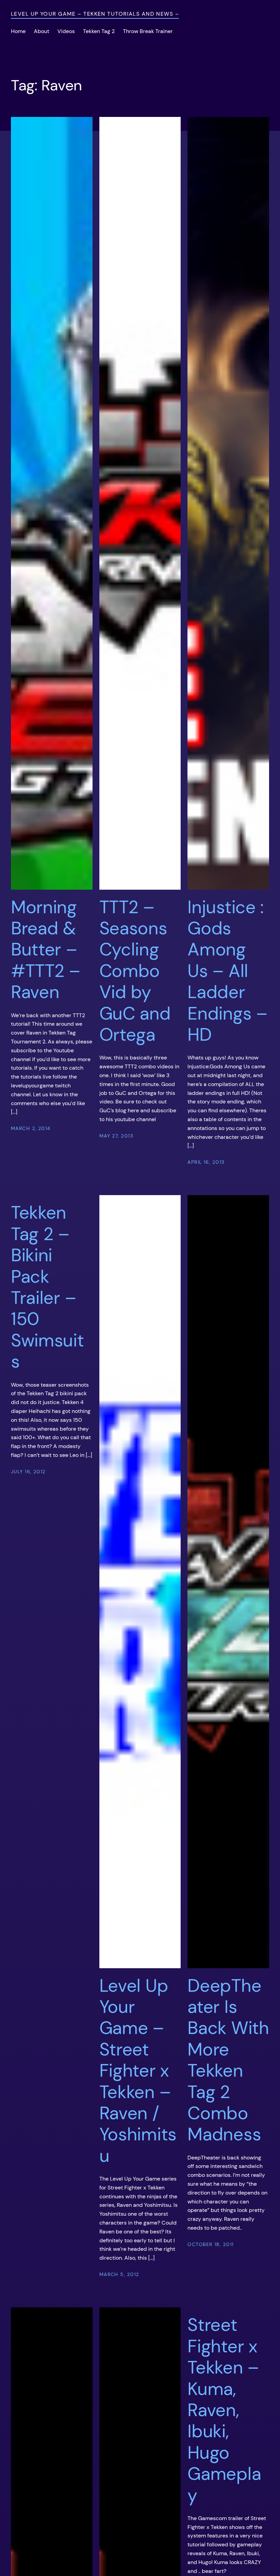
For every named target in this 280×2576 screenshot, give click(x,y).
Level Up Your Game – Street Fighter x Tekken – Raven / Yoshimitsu (138, 2071)
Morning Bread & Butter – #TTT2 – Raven (46, 950)
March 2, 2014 (31, 1128)
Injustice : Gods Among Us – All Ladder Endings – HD (227, 971)
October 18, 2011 (211, 2244)
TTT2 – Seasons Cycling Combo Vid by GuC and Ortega (135, 971)
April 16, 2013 (206, 1162)
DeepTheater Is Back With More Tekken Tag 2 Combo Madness (228, 2060)
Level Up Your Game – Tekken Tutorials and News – (95, 14)
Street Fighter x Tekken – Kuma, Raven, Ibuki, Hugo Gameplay (224, 2410)
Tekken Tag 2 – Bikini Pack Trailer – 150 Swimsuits (47, 1287)
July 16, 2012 (28, 1472)
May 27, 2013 (116, 1136)
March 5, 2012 (119, 2274)
